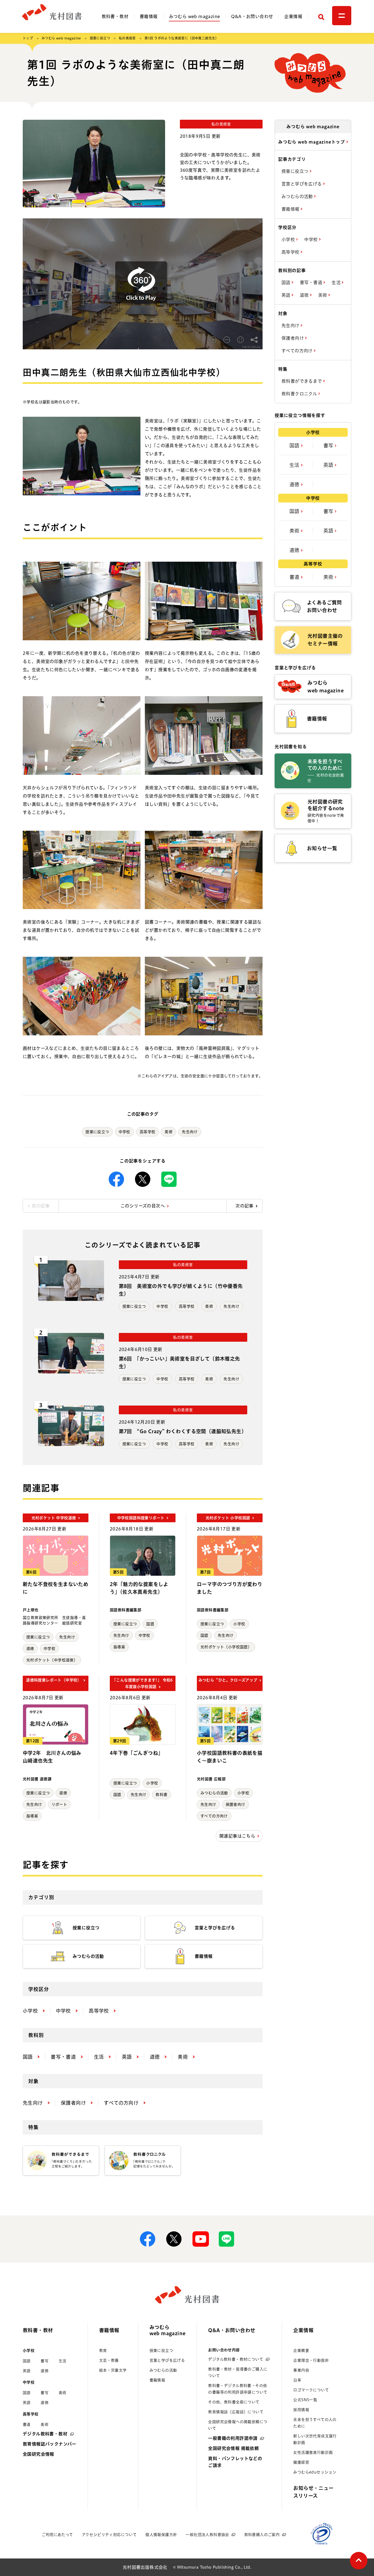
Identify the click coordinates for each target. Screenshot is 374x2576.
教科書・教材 (115, 16)
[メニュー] (342, 16)
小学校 (239, 1624)
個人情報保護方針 (161, 2535)
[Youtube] (200, 2239)
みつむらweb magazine (168, 2330)
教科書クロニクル (300, 394)
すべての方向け (214, 1816)
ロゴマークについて (311, 2390)
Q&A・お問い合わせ (252, 16)
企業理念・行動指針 (311, 2360)
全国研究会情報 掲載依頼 (233, 2448)
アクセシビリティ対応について (109, 2535)
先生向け (190, 1132)
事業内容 (301, 2370)
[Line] (169, 1179)
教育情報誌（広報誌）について (236, 2412)
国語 (150, 1624)
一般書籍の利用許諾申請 (233, 2438)
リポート (59, 1804)
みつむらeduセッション (315, 2472)
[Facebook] (116, 1179)
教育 (103, 2351)
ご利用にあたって (57, 2535)
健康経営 (301, 2462)
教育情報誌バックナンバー (50, 2444)
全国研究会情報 (38, 2454)
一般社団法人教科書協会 (207, 2535)
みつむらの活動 (214, 1793)
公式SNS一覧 (305, 2400)
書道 (295, 577)
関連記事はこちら (237, 1836)
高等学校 (148, 1132)
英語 (287, 295)
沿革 (297, 2380)
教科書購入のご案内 (262, 2535)
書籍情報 (149, 16)
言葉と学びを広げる (302, 184)
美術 (169, 1132)
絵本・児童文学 (113, 2370)
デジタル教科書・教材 (45, 2434)
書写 (329, 445)
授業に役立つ (100, 38)
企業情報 (293, 16)
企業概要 (301, 2351)
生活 (337, 282)
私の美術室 (127, 38)
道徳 (30, 1649)
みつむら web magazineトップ (312, 142)
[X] (143, 1179)
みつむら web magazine (195, 16)
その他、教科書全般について (234, 2402)
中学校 (124, 1132)
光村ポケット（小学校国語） (226, 1647)
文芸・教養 (109, 2360)
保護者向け (235, 1804)
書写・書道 (312, 282)
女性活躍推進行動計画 (313, 2452)
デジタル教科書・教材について (236, 2359)
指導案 (119, 1647)
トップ (28, 38)
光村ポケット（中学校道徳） (52, 1660)
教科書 (161, 1795)
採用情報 (301, 2410)
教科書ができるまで (302, 381)
